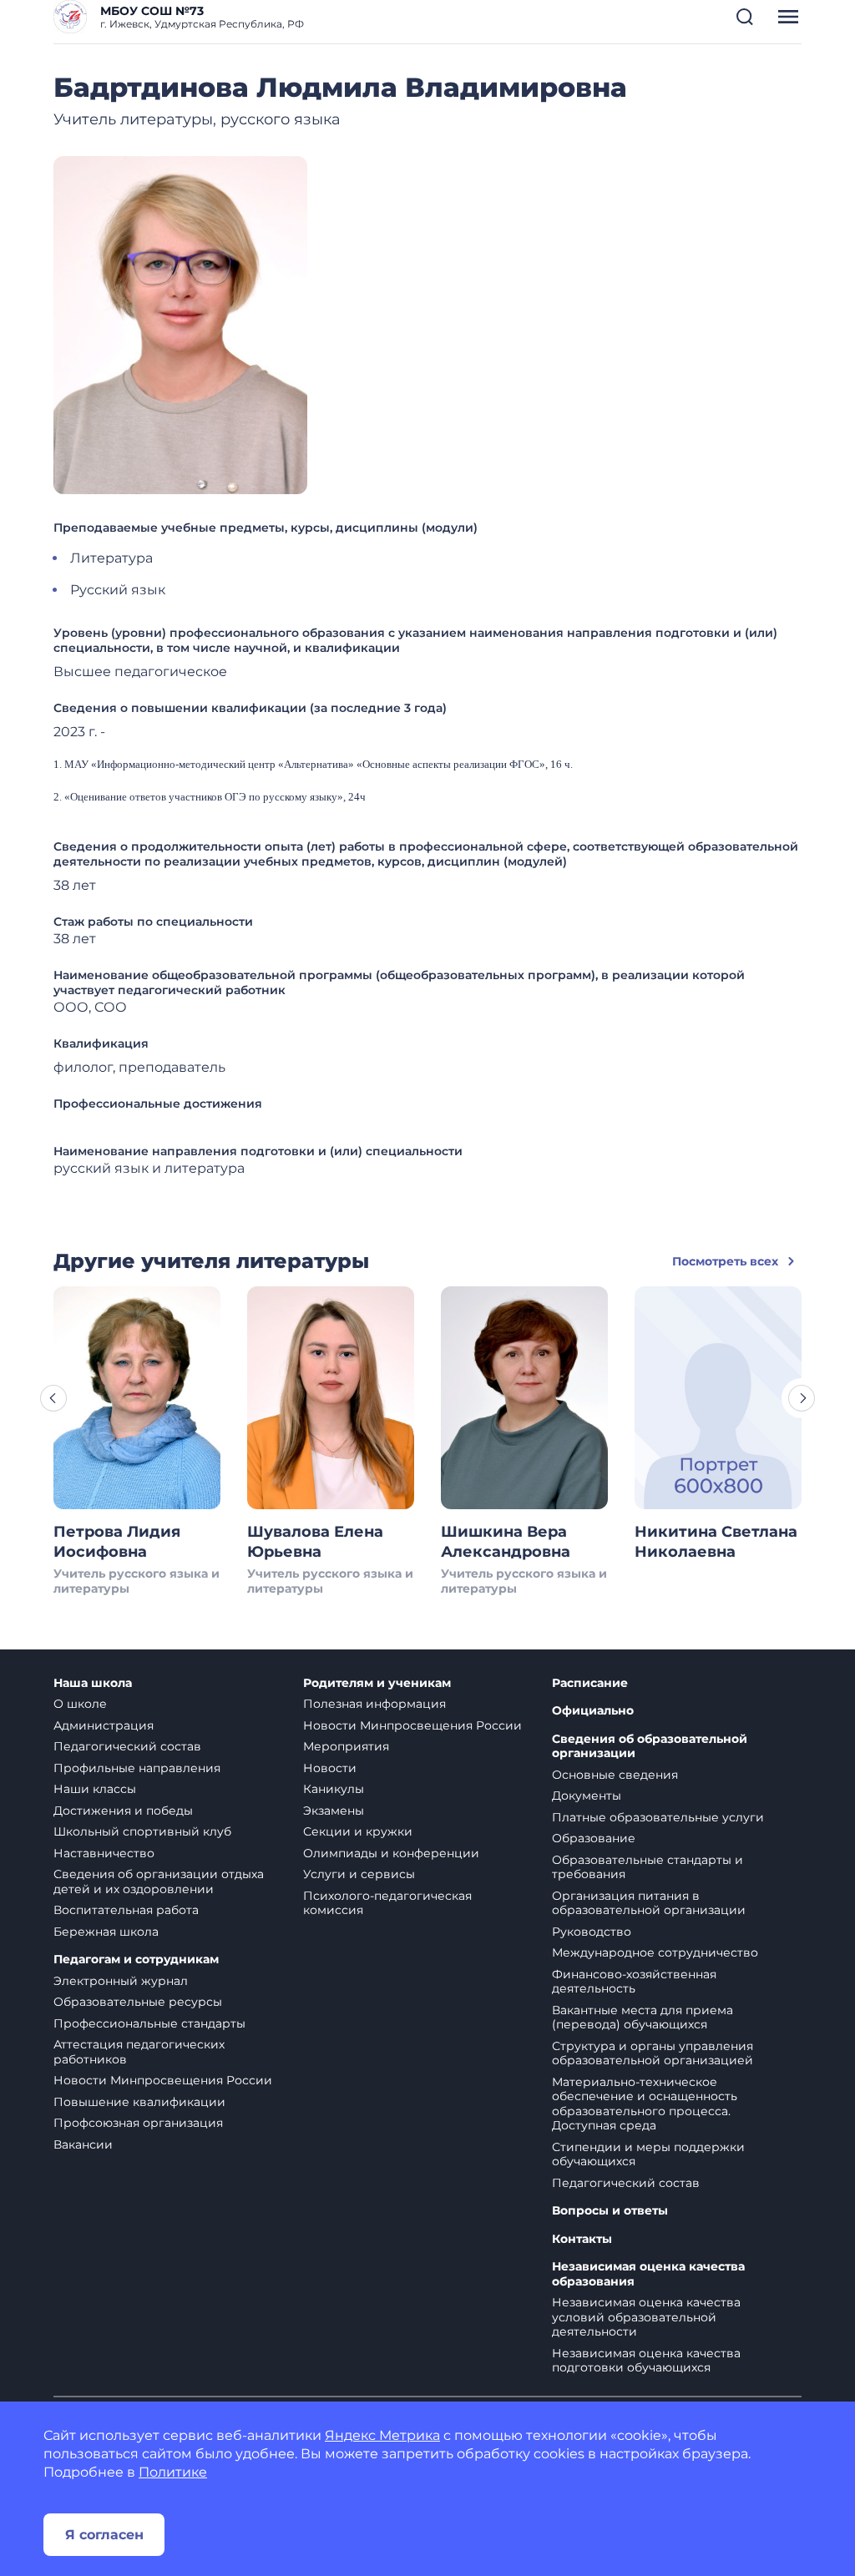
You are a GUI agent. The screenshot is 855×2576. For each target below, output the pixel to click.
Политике (173, 2472)
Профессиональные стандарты (149, 2023)
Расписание (590, 1683)
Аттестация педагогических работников (139, 2052)
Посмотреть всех (725, 1261)
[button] (745, 17)
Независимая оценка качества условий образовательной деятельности (646, 2317)
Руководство (592, 1932)
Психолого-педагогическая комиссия (387, 1903)
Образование (594, 1838)
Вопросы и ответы (610, 2211)
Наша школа (93, 1683)
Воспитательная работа (126, 1910)
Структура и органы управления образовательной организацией (653, 2053)
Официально (593, 1711)
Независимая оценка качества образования (648, 2274)
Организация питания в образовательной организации (649, 1903)
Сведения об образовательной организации (650, 1747)
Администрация (104, 1725)
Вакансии (83, 2144)
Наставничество (104, 1853)
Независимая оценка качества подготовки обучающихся (646, 2361)
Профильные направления (137, 1768)
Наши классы (95, 1789)
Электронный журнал (121, 1981)
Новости (330, 1768)
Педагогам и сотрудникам (136, 1960)
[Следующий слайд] (802, 1398)
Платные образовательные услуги (658, 1817)
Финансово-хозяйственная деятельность (634, 1982)
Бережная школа (106, 1932)
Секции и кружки (358, 1831)
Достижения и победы (123, 1811)
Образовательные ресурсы (138, 2002)
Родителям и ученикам (377, 1683)
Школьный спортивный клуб (142, 1831)
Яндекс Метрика (382, 2435)
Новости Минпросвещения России (163, 2080)
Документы (587, 1796)
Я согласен (104, 2535)
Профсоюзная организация (138, 2123)
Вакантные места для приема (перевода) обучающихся (643, 2018)
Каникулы (334, 1789)
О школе (80, 1704)
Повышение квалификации (139, 2102)
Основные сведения (615, 1775)
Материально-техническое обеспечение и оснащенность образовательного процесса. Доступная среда (645, 2104)
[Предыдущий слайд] (53, 1398)
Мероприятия (346, 1746)
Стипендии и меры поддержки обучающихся (648, 2154)
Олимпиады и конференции (391, 1853)
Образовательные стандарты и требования (648, 1867)
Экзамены (334, 1811)
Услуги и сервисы (359, 1874)
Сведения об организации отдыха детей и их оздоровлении (159, 1881)
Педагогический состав (127, 1746)
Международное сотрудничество (655, 1952)
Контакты (582, 2239)
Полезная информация (374, 1704)
